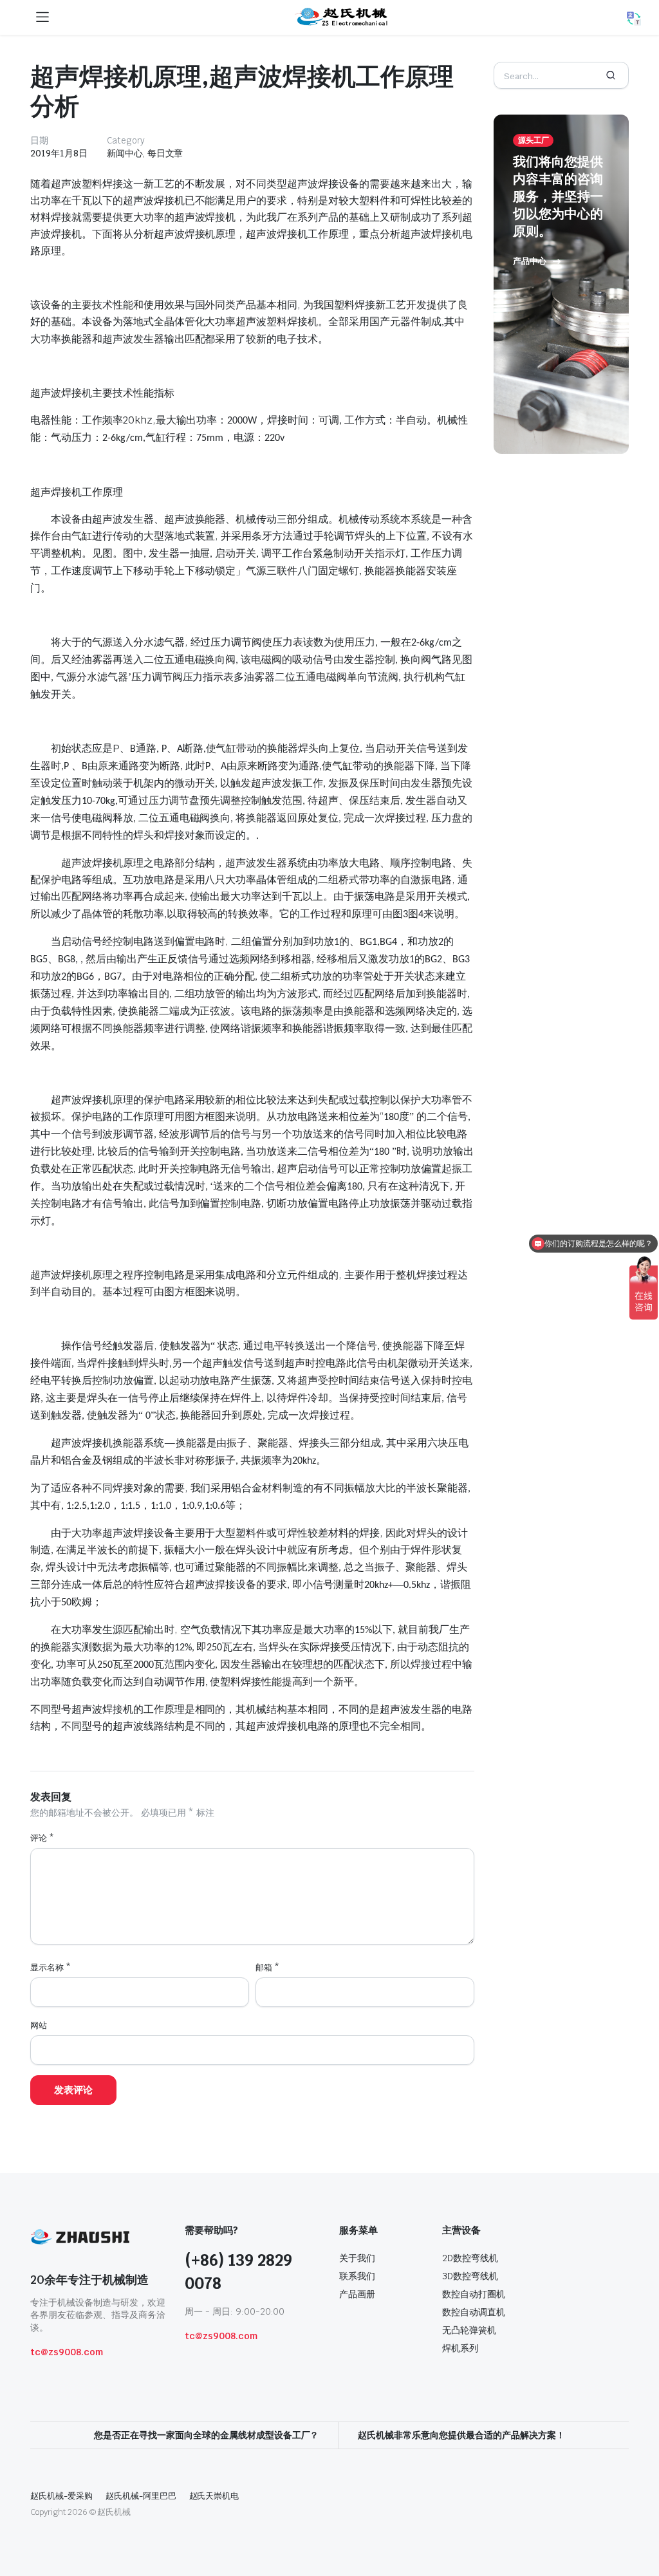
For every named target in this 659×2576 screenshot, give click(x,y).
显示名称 (51, 1967)
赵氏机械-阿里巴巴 (141, 2496)
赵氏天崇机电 (214, 2496)
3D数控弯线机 (470, 2276)
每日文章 (165, 153)
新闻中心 (125, 153)
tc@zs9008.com (67, 2352)
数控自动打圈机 (474, 2294)
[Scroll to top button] (638, 2518)
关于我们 (357, 2258)
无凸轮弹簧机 (469, 2330)
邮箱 (267, 1967)
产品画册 (357, 2294)
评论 (42, 1838)
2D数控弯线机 (470, 2258)
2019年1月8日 (59, 153)
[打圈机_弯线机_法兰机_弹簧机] (342, 17)
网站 (39, 2025)
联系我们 (357, 2276)
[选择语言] (634, 19)
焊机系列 (460, 2348)
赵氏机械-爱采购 (61, 2496)
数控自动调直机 (474, 2312)
